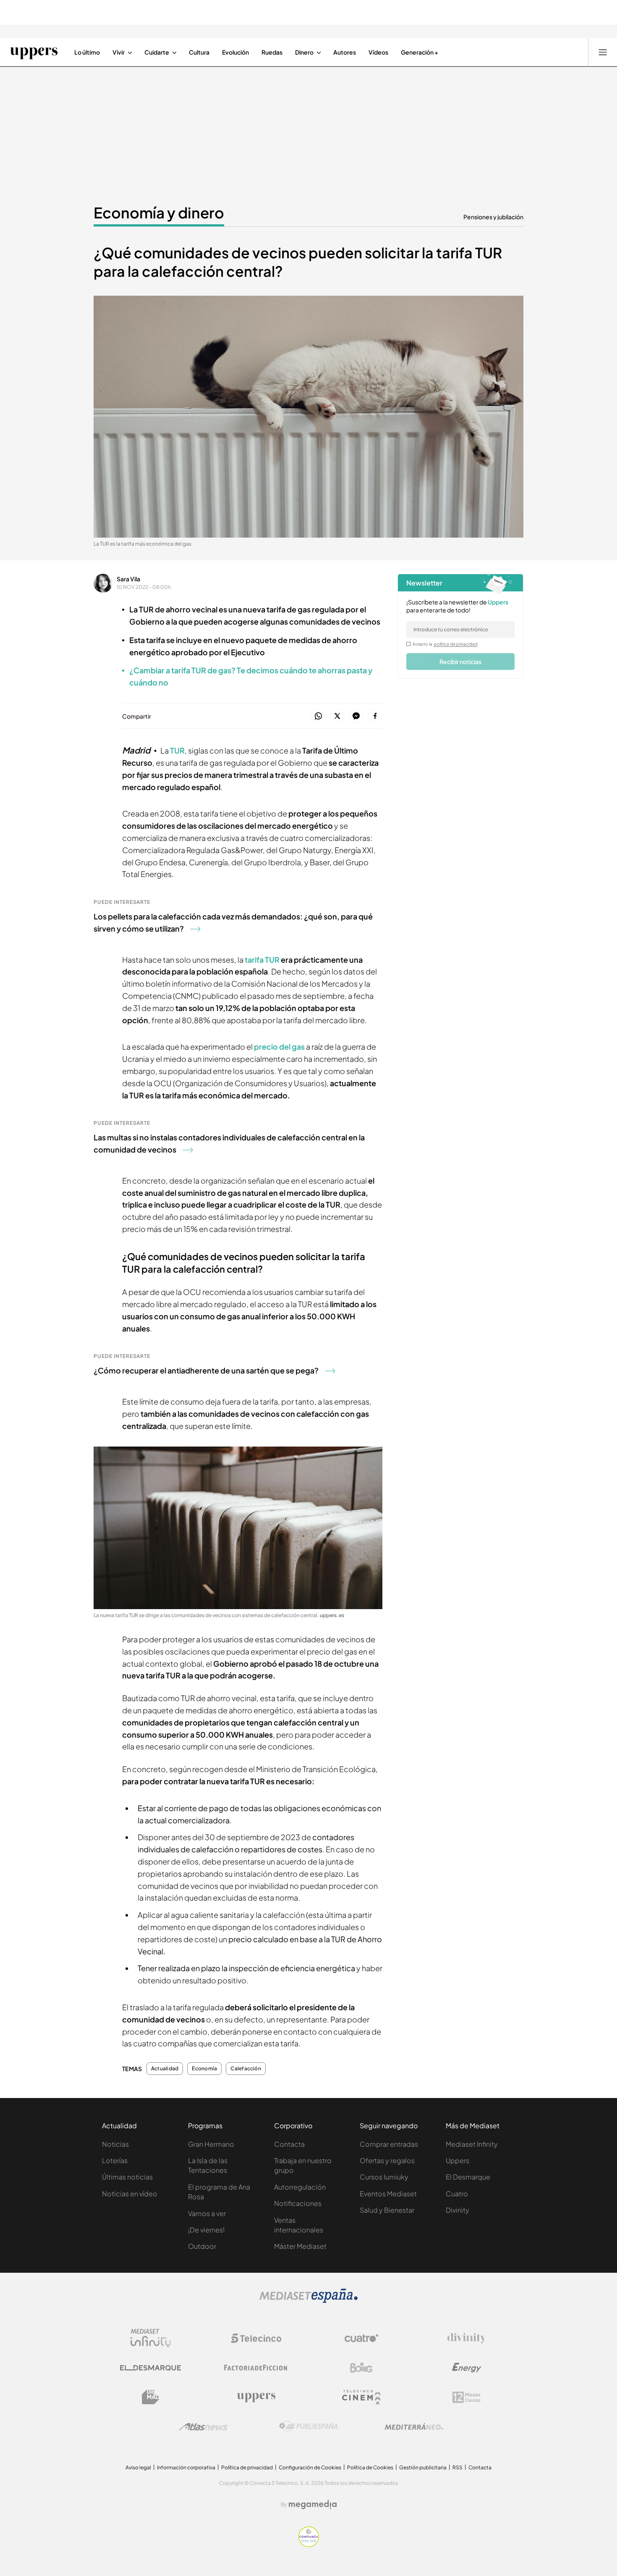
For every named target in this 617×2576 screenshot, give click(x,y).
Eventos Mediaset (388, 2194)
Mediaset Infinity (472, 2144)
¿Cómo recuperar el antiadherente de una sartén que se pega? (206, 1370)
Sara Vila (128, 579)
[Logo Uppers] (256, 2397)
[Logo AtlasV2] (203, 2427)
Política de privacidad (247, 2467)
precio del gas (280, 1046)
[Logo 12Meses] (467, 2397)
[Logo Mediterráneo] (414, 2426)
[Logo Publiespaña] (308, 2426)
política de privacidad (456, 644)
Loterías (115, 2160)
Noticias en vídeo (130, 2194)
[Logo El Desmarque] (150, 2368)
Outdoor (202, 2246)
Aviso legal (138, 2467)
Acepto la (445, 644)
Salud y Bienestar (387, 2210)
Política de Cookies (370, 2467)
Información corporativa (186, 2467)
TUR (177, 750)
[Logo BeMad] (151, 2397)
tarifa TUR (263, 960)
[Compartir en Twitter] (337, 716)
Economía (204, 2069)
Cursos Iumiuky (384, 2177)
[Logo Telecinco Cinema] (361, 2397)
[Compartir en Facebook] (375, 716)
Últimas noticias (127, 2177)
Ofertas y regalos (387, 2160)
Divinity (458, 2210)
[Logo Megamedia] (313, 2505)
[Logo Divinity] (467, 2338)
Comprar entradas (389, 2144)
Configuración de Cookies (310, 2467)
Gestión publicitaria (423, 2467)
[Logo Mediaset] (308, 2300)
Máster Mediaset (300, 2246)
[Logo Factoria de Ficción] (256, 2368)
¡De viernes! (206, 2230)
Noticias (115, 2144)
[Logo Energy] (467, 2368)
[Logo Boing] (361, 2368)
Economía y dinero (159, 213)
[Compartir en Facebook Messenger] (356, 716)
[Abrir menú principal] (603, 52)
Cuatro (457, 2194)
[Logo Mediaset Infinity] (151, 2338)
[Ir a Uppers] (34, 52)
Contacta (289, 2144)
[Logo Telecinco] (256, 2338)
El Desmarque (468, 2177)
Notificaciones (298, 2203)
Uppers (458, 2160)
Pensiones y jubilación (493, 217)
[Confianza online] (309, 2544)
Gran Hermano (211, 2144)
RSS (458, 2467)
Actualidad (165, 2069)
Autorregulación (300, 2187)
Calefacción (246, 2069)
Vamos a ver (207, 2213)
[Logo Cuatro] (361, 2338)
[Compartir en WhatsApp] (318, 716)
